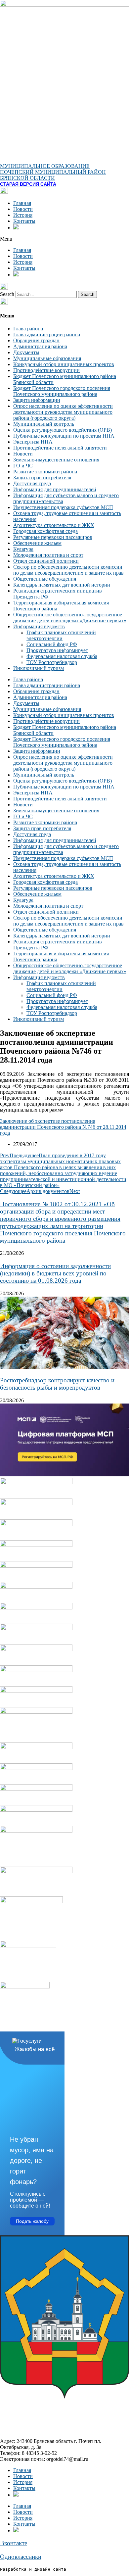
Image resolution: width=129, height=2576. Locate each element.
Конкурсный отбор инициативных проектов (64, 364)
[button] (64, 239)
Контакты (24, 221)
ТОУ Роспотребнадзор (52, 662)
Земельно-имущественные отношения (56, 460)
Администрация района (40, 346)
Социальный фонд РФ (52, 644)
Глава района (28, 329)
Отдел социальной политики (46, 561)
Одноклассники (21, 2557)
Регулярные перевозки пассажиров (53, 537)
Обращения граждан (36, 340)
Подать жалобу (32, 2221)
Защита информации (37, 400)
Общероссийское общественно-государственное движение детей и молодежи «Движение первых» (70, 618)
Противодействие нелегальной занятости (60, 448)
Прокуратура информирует (57, 650)
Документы (26, 352)
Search (7, 294)
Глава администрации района (47, 334)
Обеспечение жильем (37, 543)
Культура (23, 549)
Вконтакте (14, 2543)
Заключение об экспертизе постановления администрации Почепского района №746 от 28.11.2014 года (63, 1127)
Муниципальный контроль (44, 424)
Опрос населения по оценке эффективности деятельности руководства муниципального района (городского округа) (63, 412)
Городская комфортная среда (45, 531)
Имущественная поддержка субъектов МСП (63, 507)
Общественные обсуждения (45, 579)
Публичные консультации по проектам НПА (64, 436)
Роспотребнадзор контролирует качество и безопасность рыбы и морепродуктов (57, 1384)
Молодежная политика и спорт (48, 555)
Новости (23, 209)
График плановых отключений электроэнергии (61, 635)
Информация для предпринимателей (55, 489)
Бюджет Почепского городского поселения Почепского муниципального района (62, 391)
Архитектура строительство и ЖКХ (54, 525)
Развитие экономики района (45, 472)
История (23, 215)
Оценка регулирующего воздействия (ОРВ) (63, 430)
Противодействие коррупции (46, 370)
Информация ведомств (39, 626)
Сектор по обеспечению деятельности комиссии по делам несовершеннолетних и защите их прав (68, 570)
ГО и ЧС (23, 466)
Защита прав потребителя (42, 477)
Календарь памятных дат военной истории (62, 585)
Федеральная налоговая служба (62, 656)
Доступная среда (32, 483)
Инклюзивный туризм (39, 668)
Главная (22, 203)
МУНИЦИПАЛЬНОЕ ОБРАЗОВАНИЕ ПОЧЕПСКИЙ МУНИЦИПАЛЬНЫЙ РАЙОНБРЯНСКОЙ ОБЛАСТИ (53, 172)
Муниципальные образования (47, 358)
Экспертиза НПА (33, 442)
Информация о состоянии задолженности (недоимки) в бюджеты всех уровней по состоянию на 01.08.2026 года (55, 1273)
